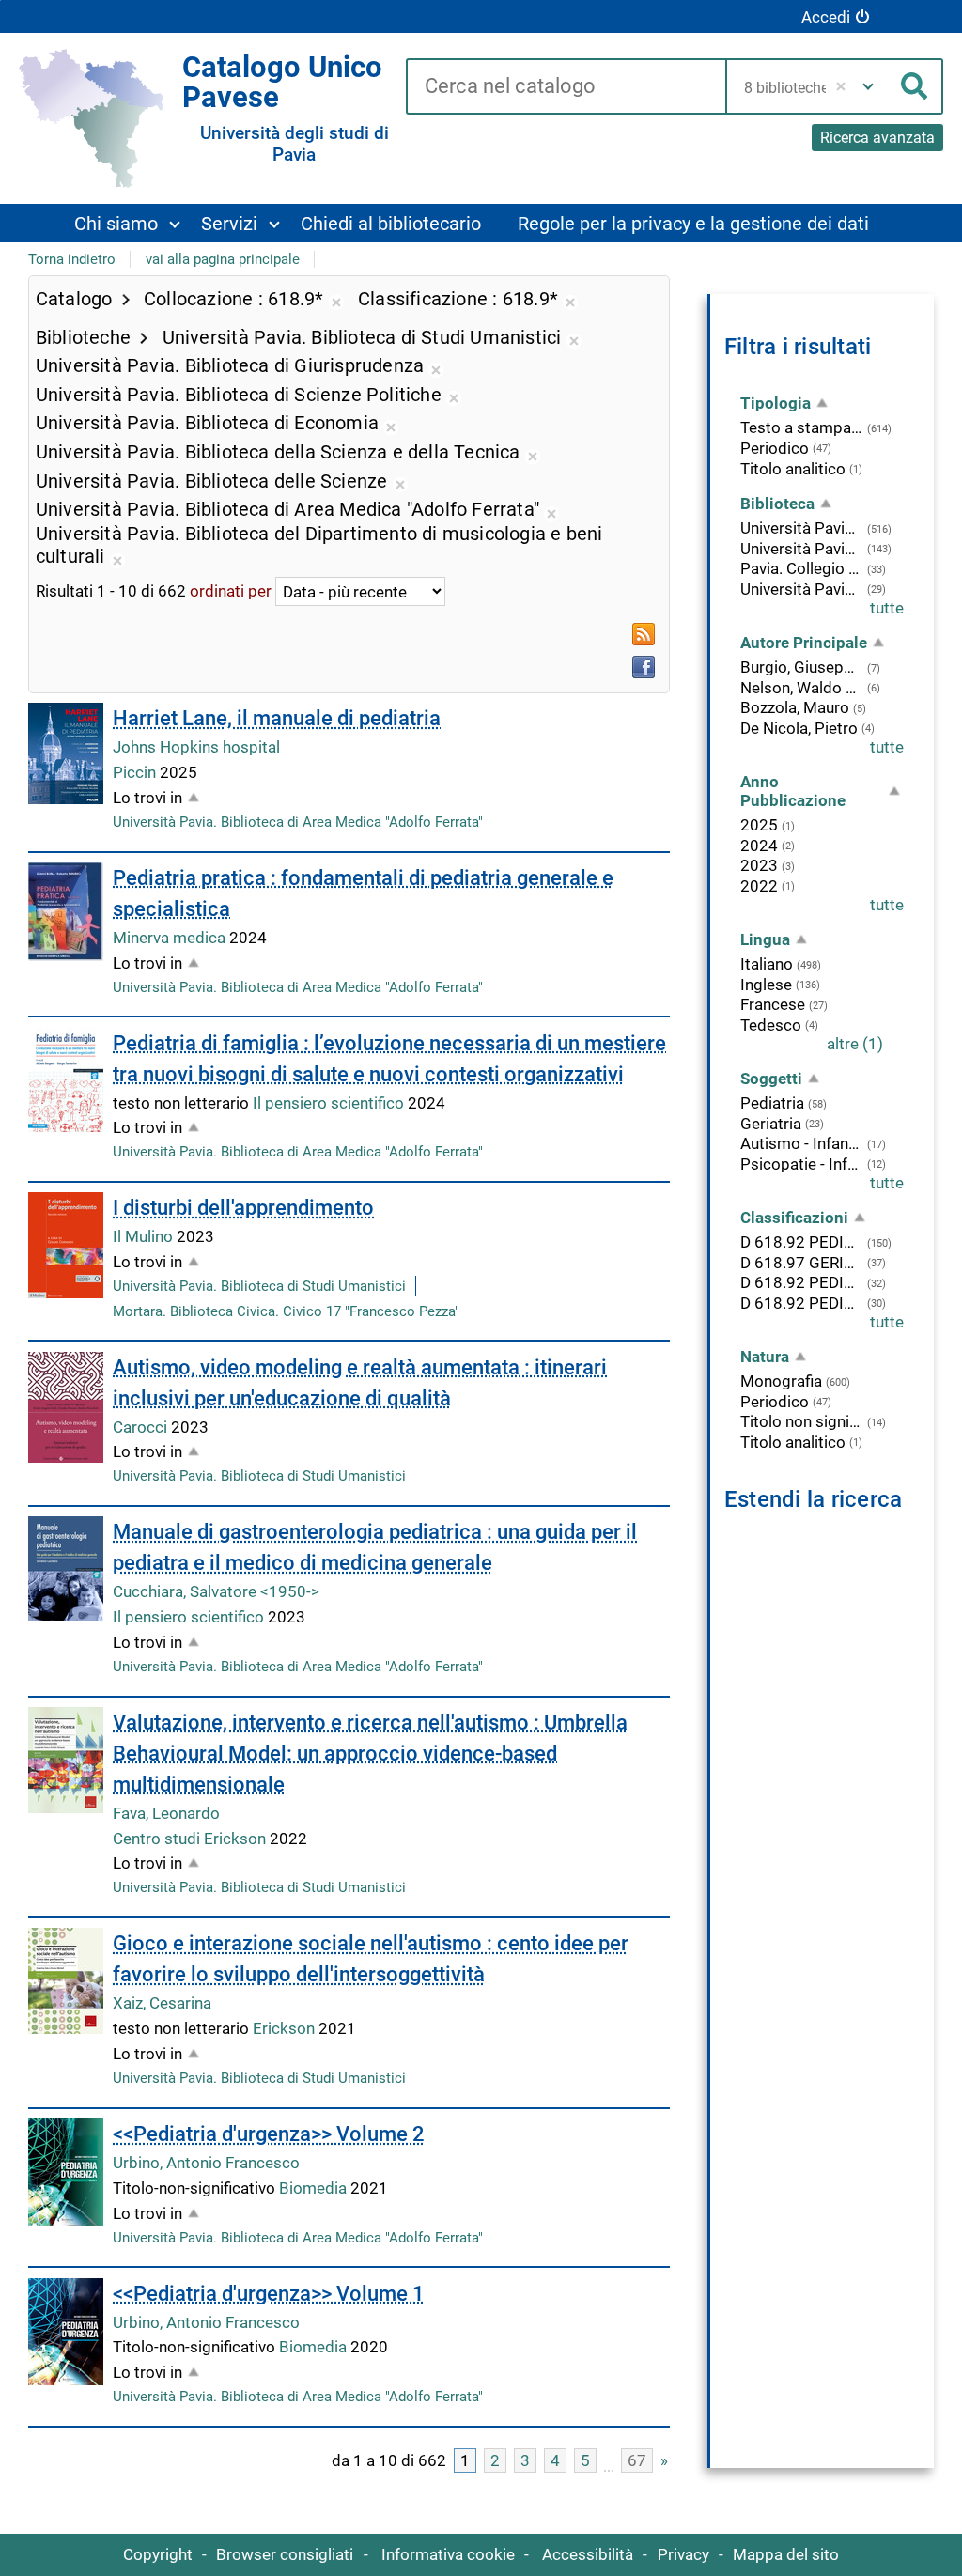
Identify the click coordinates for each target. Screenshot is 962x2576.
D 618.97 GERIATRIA (802, 1263)
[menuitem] (126, 223)
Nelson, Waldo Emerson (802, 688)
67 (637, 2460)
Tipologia (776, 403)
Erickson (286, 2028)
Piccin (136, 772)
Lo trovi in (147, 798)
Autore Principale (804, 643)
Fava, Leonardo (166, 1813)
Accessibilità (588, 2554)
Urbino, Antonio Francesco (206, 2163)
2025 (759, 825)
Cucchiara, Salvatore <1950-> (216, 1591)
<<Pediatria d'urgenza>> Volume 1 (269, 2294)
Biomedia (315, 2188)
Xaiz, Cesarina (162, 2003)
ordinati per (231, 592)
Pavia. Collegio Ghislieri (802, 568)
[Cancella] (841, 86)
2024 (759, 846)
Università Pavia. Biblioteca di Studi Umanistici (259, 1286)
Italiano (767, 964)
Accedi (826, 17)
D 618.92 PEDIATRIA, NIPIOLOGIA (802, 1303)
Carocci (142, 1427)
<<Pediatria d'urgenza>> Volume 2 (269, 2134)
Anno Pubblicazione (793, 791)
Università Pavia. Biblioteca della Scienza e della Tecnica (802, 589)
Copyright (158, 2554)
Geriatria (771, 1124)
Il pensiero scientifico (330, 1103)
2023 (759, 865)
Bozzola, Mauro (795, 707)
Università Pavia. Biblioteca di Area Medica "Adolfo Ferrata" (298, 822)
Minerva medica (171, 938)
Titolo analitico (793, 469)
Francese (773, 1004)
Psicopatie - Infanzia (802, 1164)
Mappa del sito (786, 2554)
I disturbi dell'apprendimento (243, 1208)
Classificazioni (794, 1218)
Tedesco (771, 1025)
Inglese (766, 985)
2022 (759, 886)
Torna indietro (72, 259)
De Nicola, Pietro (799, 728)
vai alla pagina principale (223, 259)
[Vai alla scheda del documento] (66, 753)
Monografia (781, 1381)
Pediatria (772, 1103)
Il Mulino (145, 1236)
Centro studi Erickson (191, 1839)
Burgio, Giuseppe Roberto (802, 667)
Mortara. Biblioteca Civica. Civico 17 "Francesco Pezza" (286, 1311)
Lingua (765, 939)
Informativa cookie (448, 2554)
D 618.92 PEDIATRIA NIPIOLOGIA (802, 1282)
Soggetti (771, 1079)
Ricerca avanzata (877, 138)
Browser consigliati (285, 2554)
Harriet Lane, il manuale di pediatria (277, 718)
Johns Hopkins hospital (196, 747)
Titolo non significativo (802, 1421)
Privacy (683, 2554)
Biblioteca (777, 504)
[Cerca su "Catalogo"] (566, 87)
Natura (765, 1357)
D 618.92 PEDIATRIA (802, 1242)
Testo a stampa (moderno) (802, 427)
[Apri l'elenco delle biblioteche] (868, 86)
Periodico (775, 448)
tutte (887, 608)
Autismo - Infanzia (802, 1143)
